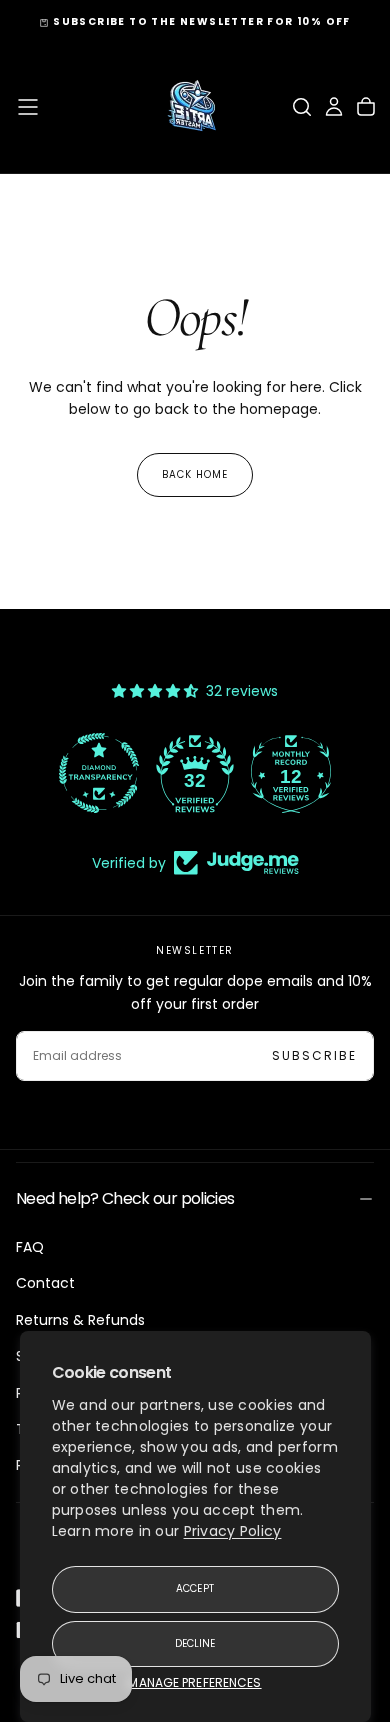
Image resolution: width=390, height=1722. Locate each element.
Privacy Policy (233, 1531)
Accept (195, 1588)
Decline (195, 1643)
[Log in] (334, 107)
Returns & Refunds (80, 1320)
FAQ (30, 1247)
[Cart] (366, 107)
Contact (45, 1283)
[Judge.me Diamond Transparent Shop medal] (99, 773)
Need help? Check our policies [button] (125, 1198)
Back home (195, 474)
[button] (28, 107)
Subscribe (314, 1055)
